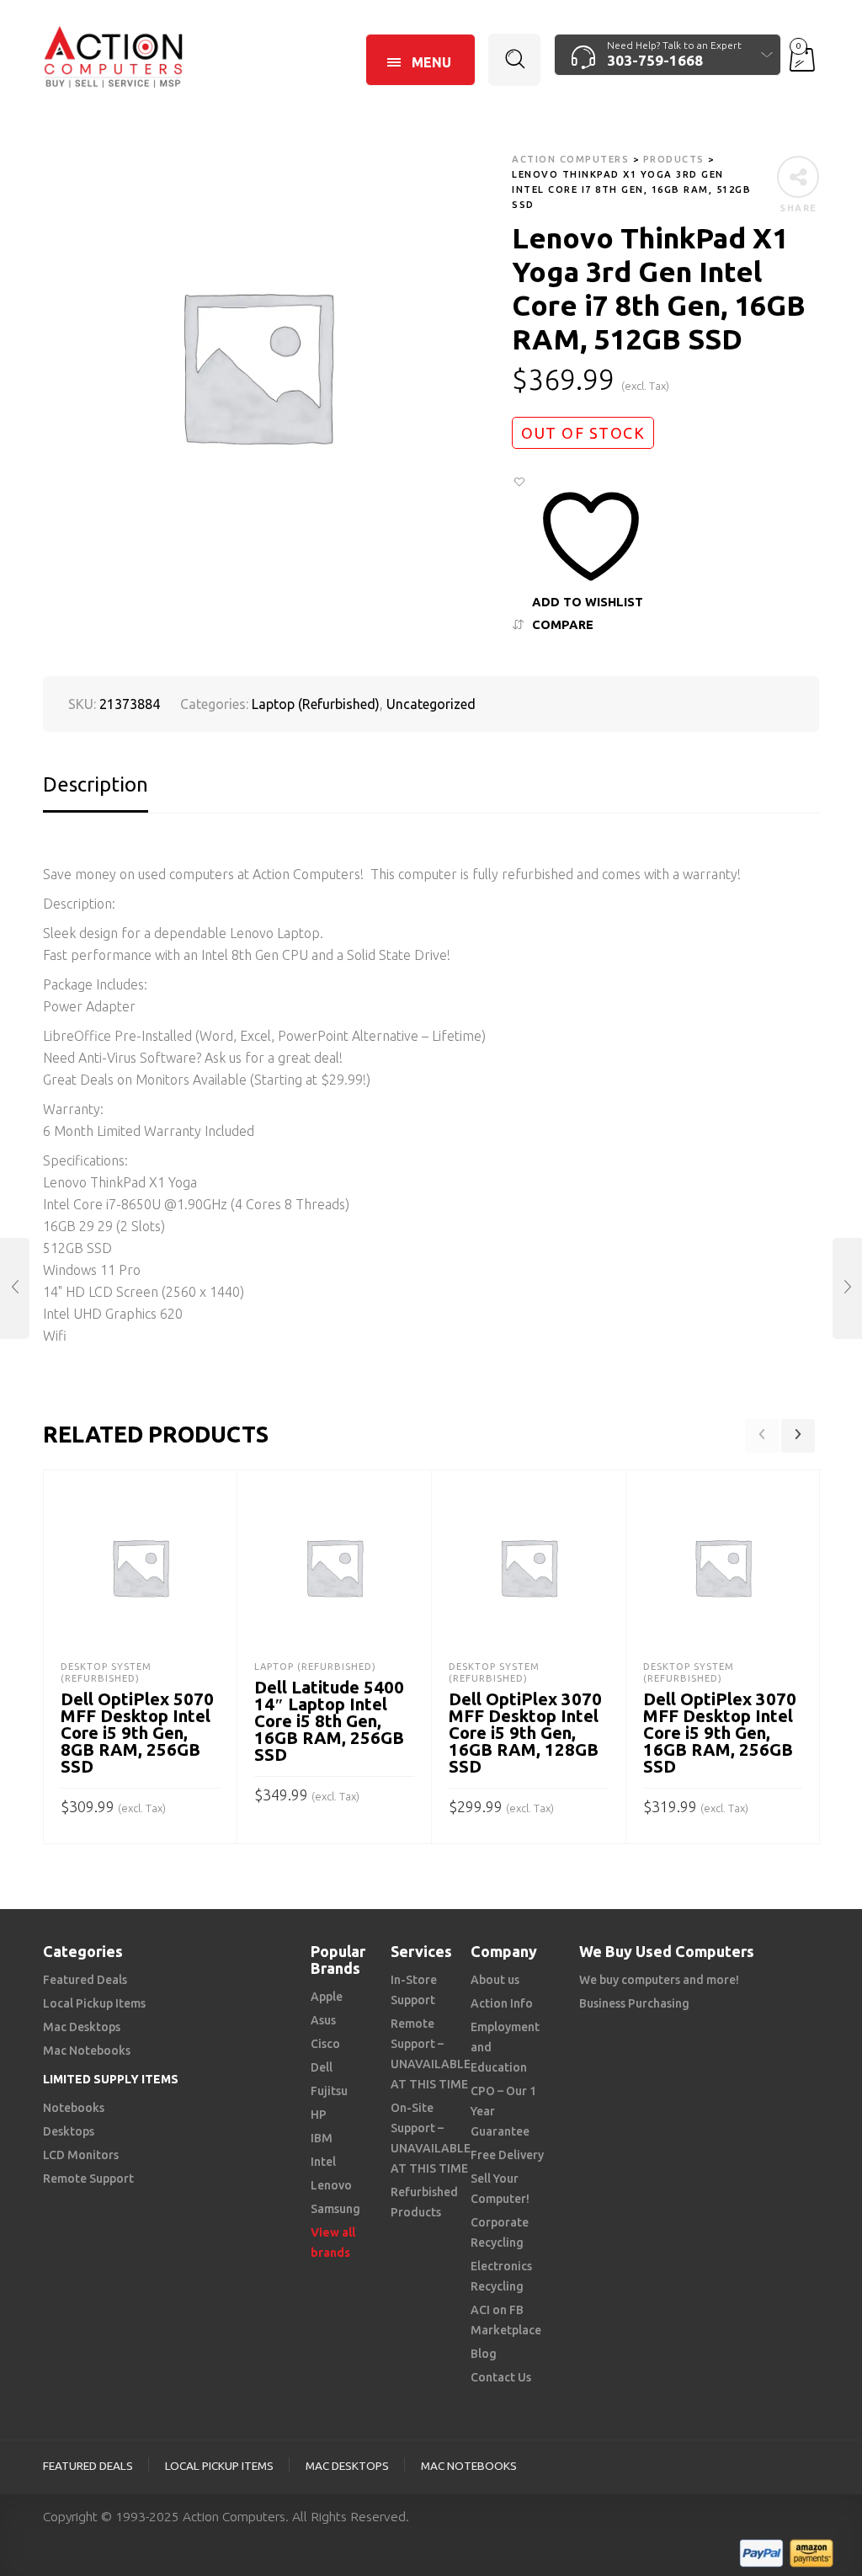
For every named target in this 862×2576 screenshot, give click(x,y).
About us (495, 1980)
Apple (327, 1997)
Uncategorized (431, 704)
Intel (323, 2162)
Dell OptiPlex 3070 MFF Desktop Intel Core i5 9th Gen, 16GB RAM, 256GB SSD (720, 1733)
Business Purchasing (634, 2003)
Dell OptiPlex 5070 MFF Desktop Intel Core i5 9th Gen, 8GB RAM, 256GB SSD (137, 1733)
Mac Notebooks (87, 2051)
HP (319, 2115)
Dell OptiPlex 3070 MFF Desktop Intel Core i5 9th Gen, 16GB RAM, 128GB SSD (525, 1733)
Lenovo (331, 2185)
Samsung (335, 2209)
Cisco (325, 2044)
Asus (323, 2020)
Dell (322, 2067)
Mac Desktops (82, 2027)
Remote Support (88, 2179)
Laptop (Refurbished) (316, 704)
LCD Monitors (81, 2155)
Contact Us (501, 2377)
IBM (322, 2138)
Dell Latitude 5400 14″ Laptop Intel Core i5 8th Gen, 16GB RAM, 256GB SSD (329, 1721)
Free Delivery (507, 2155)
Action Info (502, 2003)
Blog (484, 2354)
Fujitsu (329, 2091)
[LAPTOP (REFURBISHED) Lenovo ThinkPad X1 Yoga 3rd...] (15, 1288)
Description (96, 784)
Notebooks (74, 2108)
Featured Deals (85, 1980)
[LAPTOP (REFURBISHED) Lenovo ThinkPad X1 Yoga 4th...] (847, 1288)
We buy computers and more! (659, 1980)
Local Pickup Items (94, 2003)
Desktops (69, 2131)
